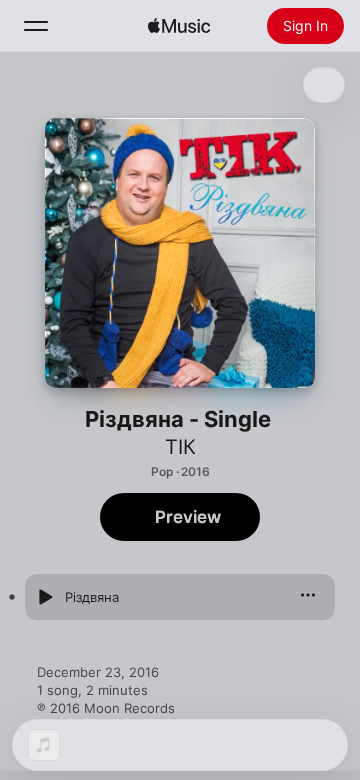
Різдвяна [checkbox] (92, 597)
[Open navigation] (36, 26)
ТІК (180, 447)
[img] (179, 26)
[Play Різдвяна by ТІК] (45, 597)
